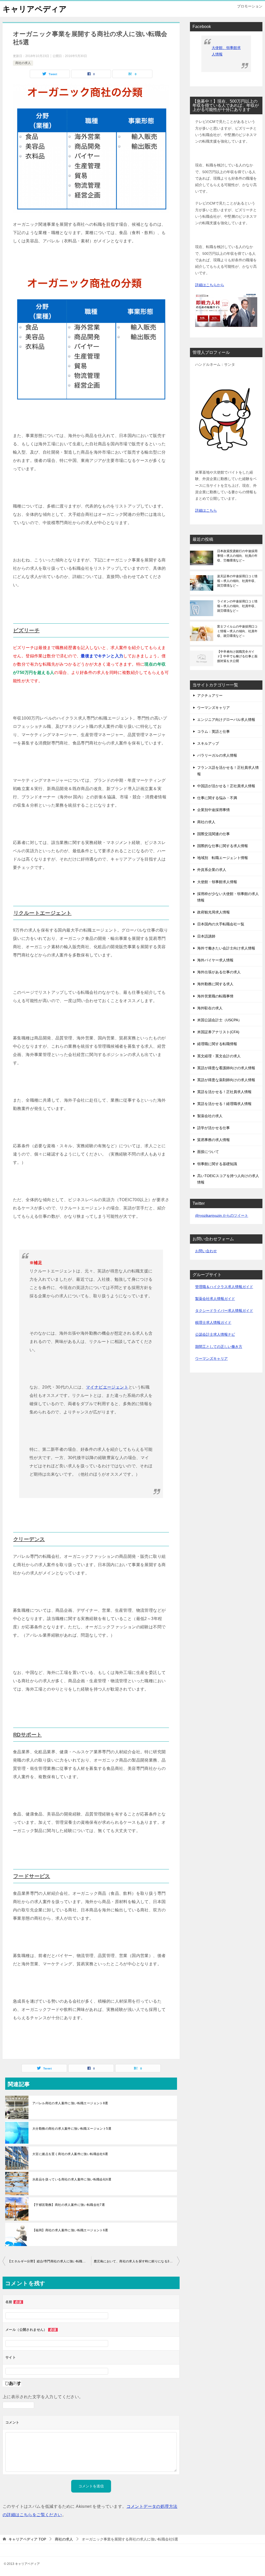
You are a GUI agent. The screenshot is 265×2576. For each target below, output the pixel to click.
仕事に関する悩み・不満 (217, 798)
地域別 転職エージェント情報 (223, 858)
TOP (27, 2539)
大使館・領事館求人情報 (217, 882)
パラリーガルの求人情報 (217, 755)
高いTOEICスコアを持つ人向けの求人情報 (228, 1179)
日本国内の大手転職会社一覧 (221, 924)
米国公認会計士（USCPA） (219, 1020)
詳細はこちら (206, 510)
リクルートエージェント (42, 913)
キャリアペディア (35, 9)
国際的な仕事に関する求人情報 (223, 846)
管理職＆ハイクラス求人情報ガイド (224, 1287)
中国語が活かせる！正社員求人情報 (226, 786)
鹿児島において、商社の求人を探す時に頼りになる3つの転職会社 (137, 2261)
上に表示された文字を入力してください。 (43, 2397)
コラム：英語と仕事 (214, 731)
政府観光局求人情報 (214, 912)
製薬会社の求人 (210, 1116)
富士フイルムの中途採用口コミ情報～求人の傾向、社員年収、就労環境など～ (237, 631)
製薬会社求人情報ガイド (215, 1299)
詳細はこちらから (210, 285)
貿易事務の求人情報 (214, 1140)
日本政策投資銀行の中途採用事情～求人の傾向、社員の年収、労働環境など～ (237, 556)
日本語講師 (206, 936)
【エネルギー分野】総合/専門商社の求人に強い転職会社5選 (49, 2261)
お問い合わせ (206, 1251)
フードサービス (32, 1876)
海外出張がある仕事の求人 (219, 972)
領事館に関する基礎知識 (217, 1164)
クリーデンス (29, 1539)
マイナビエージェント (107, 1387)
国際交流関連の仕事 (214, 834)
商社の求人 (23, 63)
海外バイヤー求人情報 (215, 960)
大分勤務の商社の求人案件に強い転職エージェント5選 (72, 2129)
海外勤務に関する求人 (215, 984)
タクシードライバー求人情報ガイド (224, 1311)
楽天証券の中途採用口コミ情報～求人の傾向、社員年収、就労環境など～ (237, 581)
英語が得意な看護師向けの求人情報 (226, 1068)
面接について (208, 1152)
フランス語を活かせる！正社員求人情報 (228, 771)
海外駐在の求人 (210, 1008)
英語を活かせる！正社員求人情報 (224, 1092)
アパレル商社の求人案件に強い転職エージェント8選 (70, 2103)
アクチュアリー (210, 695)
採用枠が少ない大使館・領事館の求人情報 (228, 897)
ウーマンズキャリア (214, 708)
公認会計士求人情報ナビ (215, 1334)
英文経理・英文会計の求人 (219, 1056)
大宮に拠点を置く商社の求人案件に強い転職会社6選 (70, 2154)
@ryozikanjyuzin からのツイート (222, 1215)
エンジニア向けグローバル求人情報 (226, 720)
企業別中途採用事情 (214, 810)
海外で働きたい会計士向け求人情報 (226, 948)
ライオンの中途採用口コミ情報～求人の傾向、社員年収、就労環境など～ (237, 606)
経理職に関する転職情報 (217, 1044)
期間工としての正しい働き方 (219, 1347)
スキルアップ (208, 743)
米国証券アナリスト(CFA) (218, 1032)
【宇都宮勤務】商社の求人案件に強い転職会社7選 (69, 2205)
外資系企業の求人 (212, 870)
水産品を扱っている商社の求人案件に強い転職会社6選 (72, 2179)
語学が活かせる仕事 (214, 1128)
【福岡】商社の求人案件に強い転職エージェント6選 (70, 2230)
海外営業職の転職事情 (215, 996)
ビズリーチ (26, 630)
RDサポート (27, 1735)
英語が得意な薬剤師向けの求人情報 (226, 1080)
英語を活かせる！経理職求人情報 (224, 1104)
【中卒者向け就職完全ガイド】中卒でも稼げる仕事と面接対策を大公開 (237, 656)
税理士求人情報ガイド (213, 1322)
